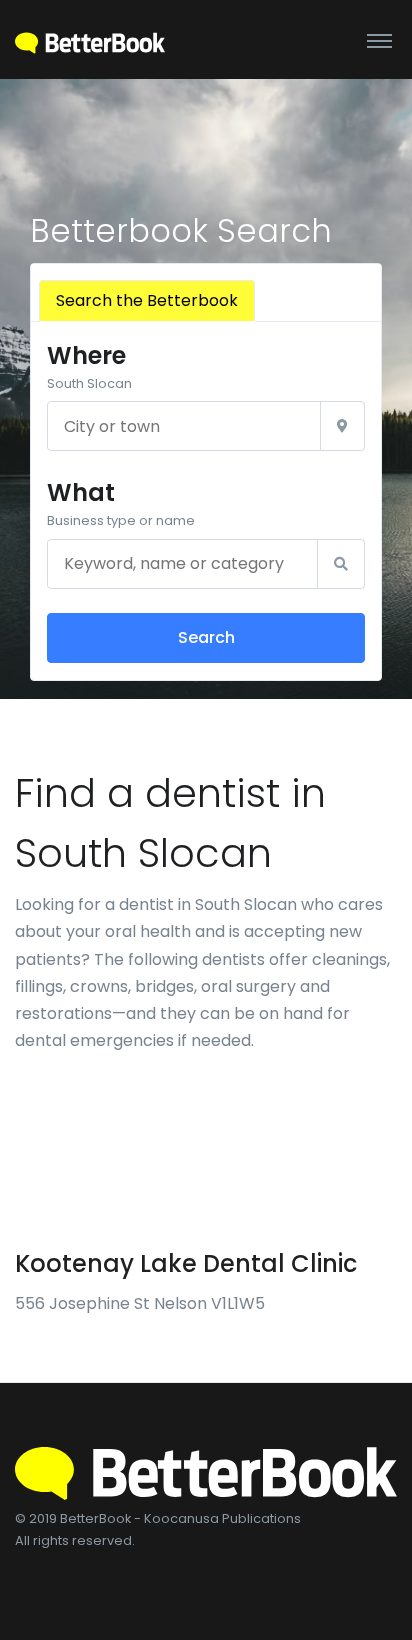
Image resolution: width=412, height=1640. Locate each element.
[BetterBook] (90, 39)
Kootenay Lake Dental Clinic (186, 1263)
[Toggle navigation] (379, 40)
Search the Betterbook (147, 300)
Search (206, 637)
